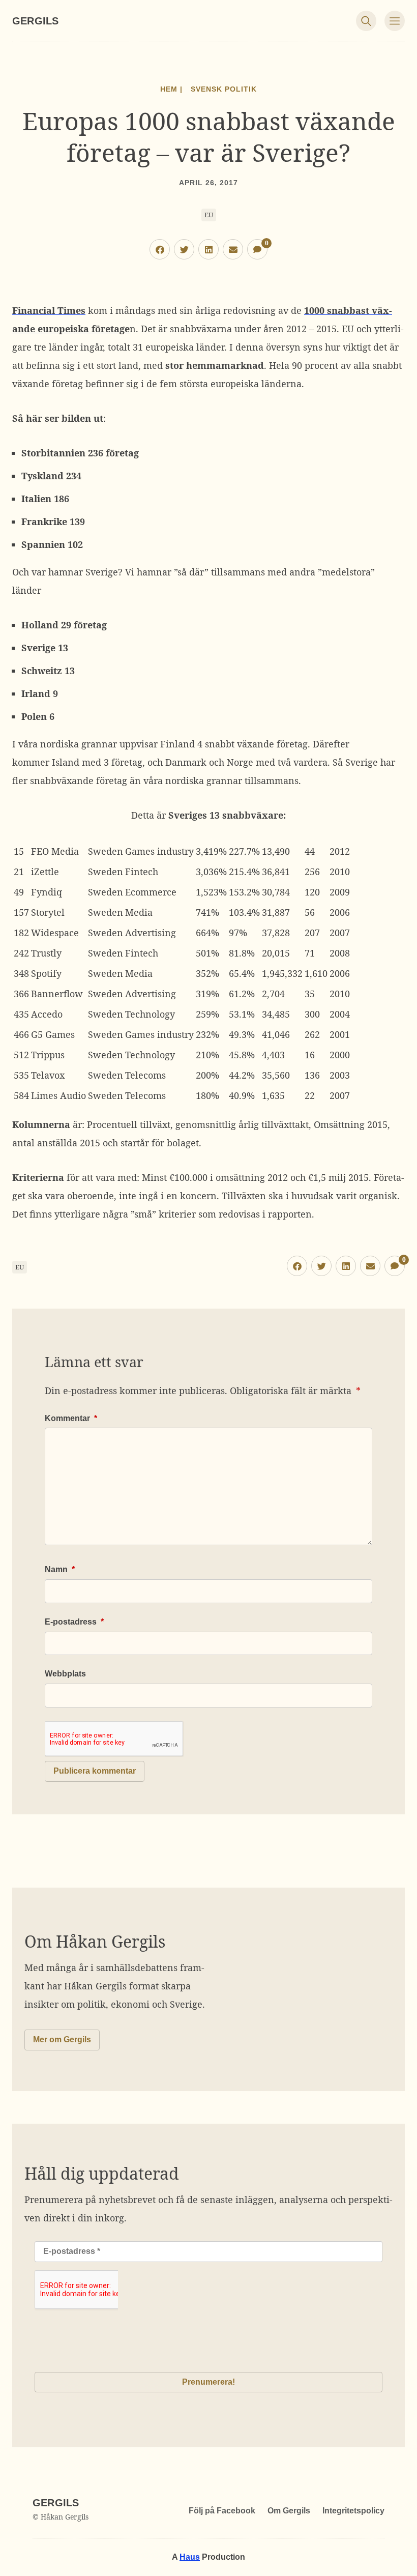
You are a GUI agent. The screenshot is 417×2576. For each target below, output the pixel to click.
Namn (60, 1569)
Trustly (46, 953)
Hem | (171, 89)
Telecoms (145, 1075)
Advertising (151, 933)
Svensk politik (224, 89)
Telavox (48, 1075)
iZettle (45, 872)
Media (139, 912)
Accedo (47, 1014)
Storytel (48, 912)
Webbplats (65, 1674)
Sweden (106, 851)
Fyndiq (47, 892)
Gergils (35, 21)
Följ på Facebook (222, 2511)
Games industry (159, 851)
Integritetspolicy (353, 2511)
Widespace (55, 933)
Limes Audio (58, 1095)
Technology (150, 1014)
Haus (190, 2557)
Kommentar (71, 1418)
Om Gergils (289, 2511)
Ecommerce (151, 892)
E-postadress (74, 1622)
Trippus (48, 1055)
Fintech (142, 872)
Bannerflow (57, 994)
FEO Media (55, 851)
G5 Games (53, 1034)
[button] (160, 249)
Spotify (46, 973)
